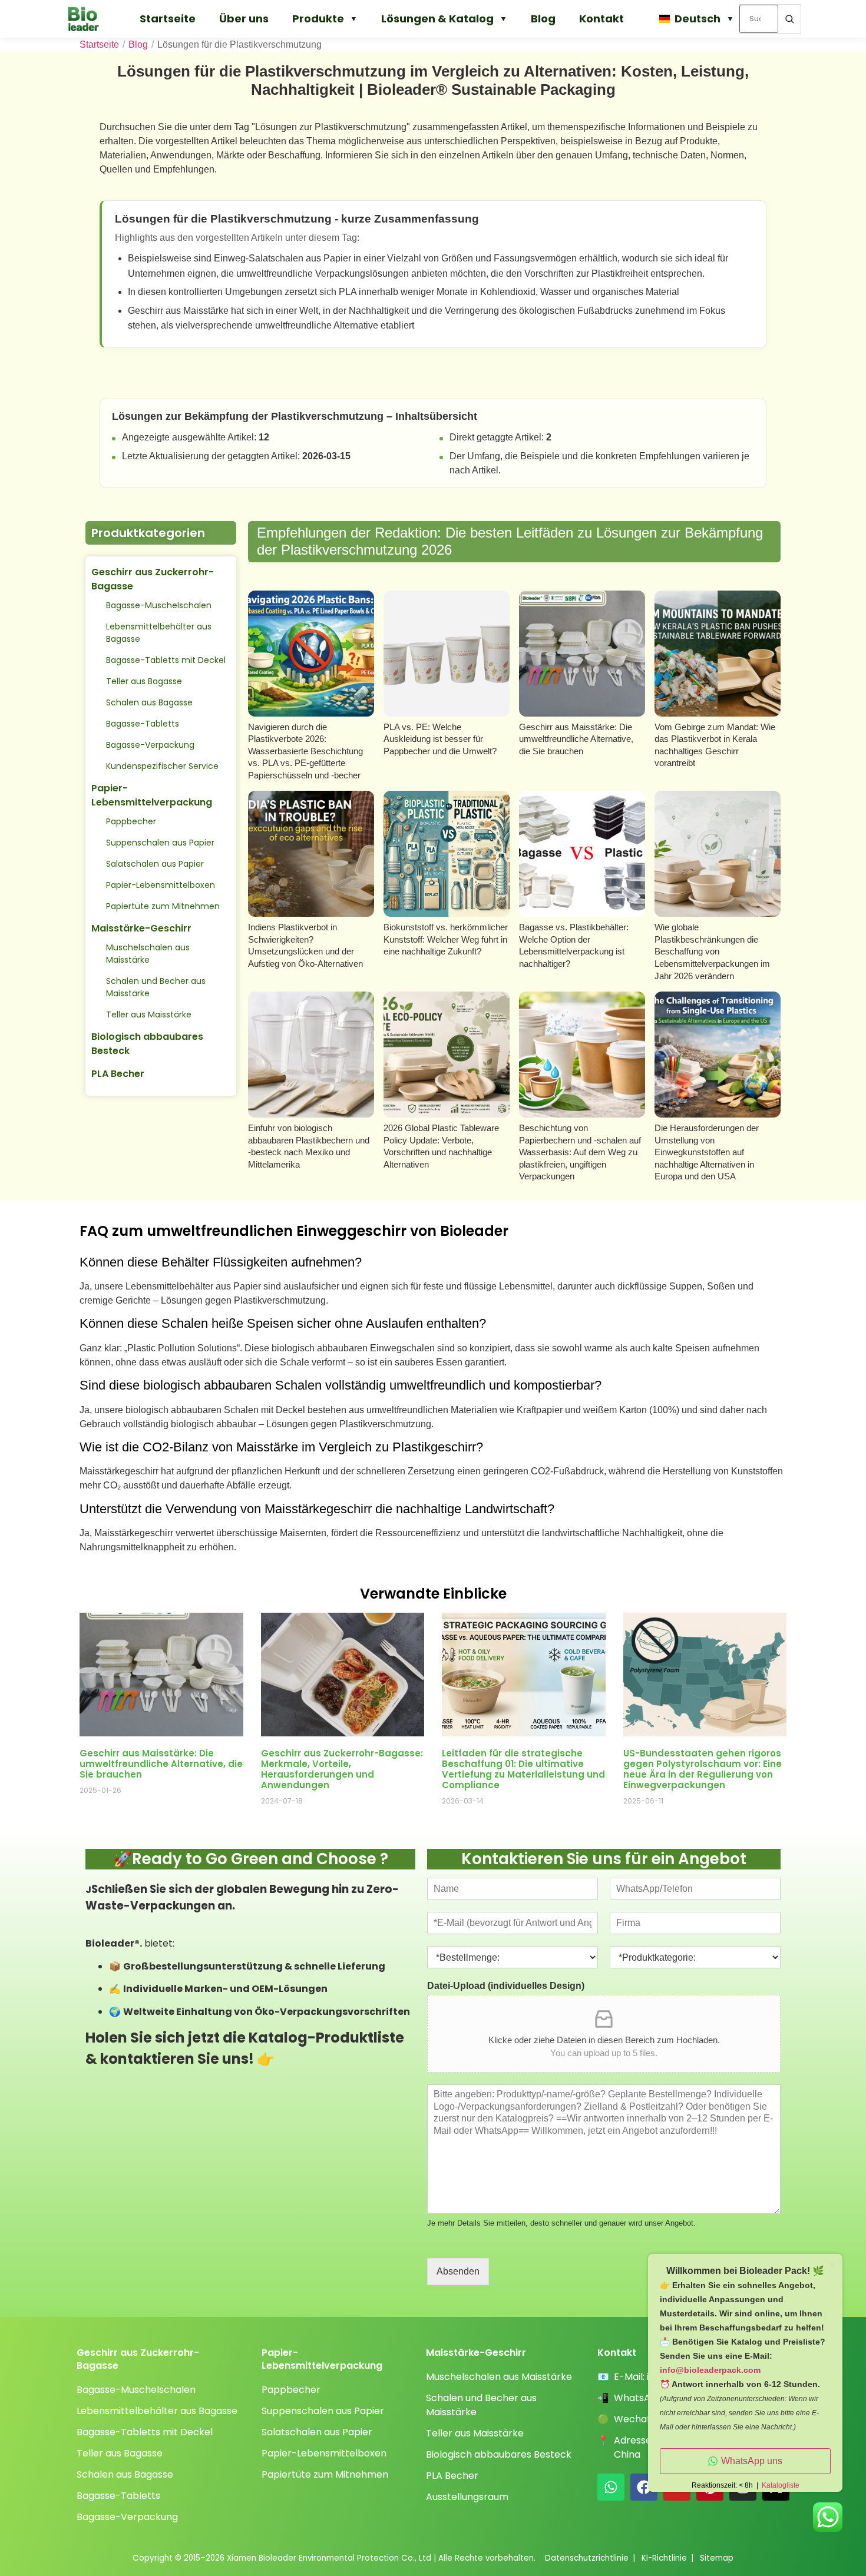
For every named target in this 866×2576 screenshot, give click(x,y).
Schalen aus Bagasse (149, 702)
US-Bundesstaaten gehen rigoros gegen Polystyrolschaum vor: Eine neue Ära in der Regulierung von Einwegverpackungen (703, 1769)
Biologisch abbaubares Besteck (147, 1044)
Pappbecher (131, 821)
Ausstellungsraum (467, 2497)
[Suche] (789, 19)
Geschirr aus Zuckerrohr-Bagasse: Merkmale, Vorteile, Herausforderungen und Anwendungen (342, 1769)
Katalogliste (781, 2485)
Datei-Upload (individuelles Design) (506, 1986)
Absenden (458, 2271)
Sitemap (717, 2558)
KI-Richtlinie (664, 2558)
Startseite (168, 19)
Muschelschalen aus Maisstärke (148, 954)
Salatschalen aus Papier (155, 864)
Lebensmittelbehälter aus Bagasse (159, 633)
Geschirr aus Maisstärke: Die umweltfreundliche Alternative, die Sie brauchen (161, 1764)
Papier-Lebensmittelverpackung (152, 795)
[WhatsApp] (611, 2487)
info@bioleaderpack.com (710, 2370)
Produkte (318, 19)
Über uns (244, 19)
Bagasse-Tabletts (143, 724)
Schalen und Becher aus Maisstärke (156, 987)
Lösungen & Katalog (437, 19)
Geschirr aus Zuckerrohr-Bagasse (153, 579)
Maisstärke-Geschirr (141, 928)
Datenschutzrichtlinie (587, 2558)
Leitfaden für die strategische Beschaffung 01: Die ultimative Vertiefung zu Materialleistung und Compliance (523, 1769)
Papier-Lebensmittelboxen (161, 885)
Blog (543, 19)
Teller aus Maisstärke (149, 1015)
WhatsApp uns (752, 2461)
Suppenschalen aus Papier (160, 843)
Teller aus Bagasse (144, 681)
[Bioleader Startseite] (89, 19)
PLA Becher (118, 1074)
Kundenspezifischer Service (162, 766)
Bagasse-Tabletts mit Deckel (166, 660)
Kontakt (601, 19)
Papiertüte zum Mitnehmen (163, 906)
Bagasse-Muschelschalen (159, 605)
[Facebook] (644, 2487)
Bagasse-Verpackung (150, 745)
